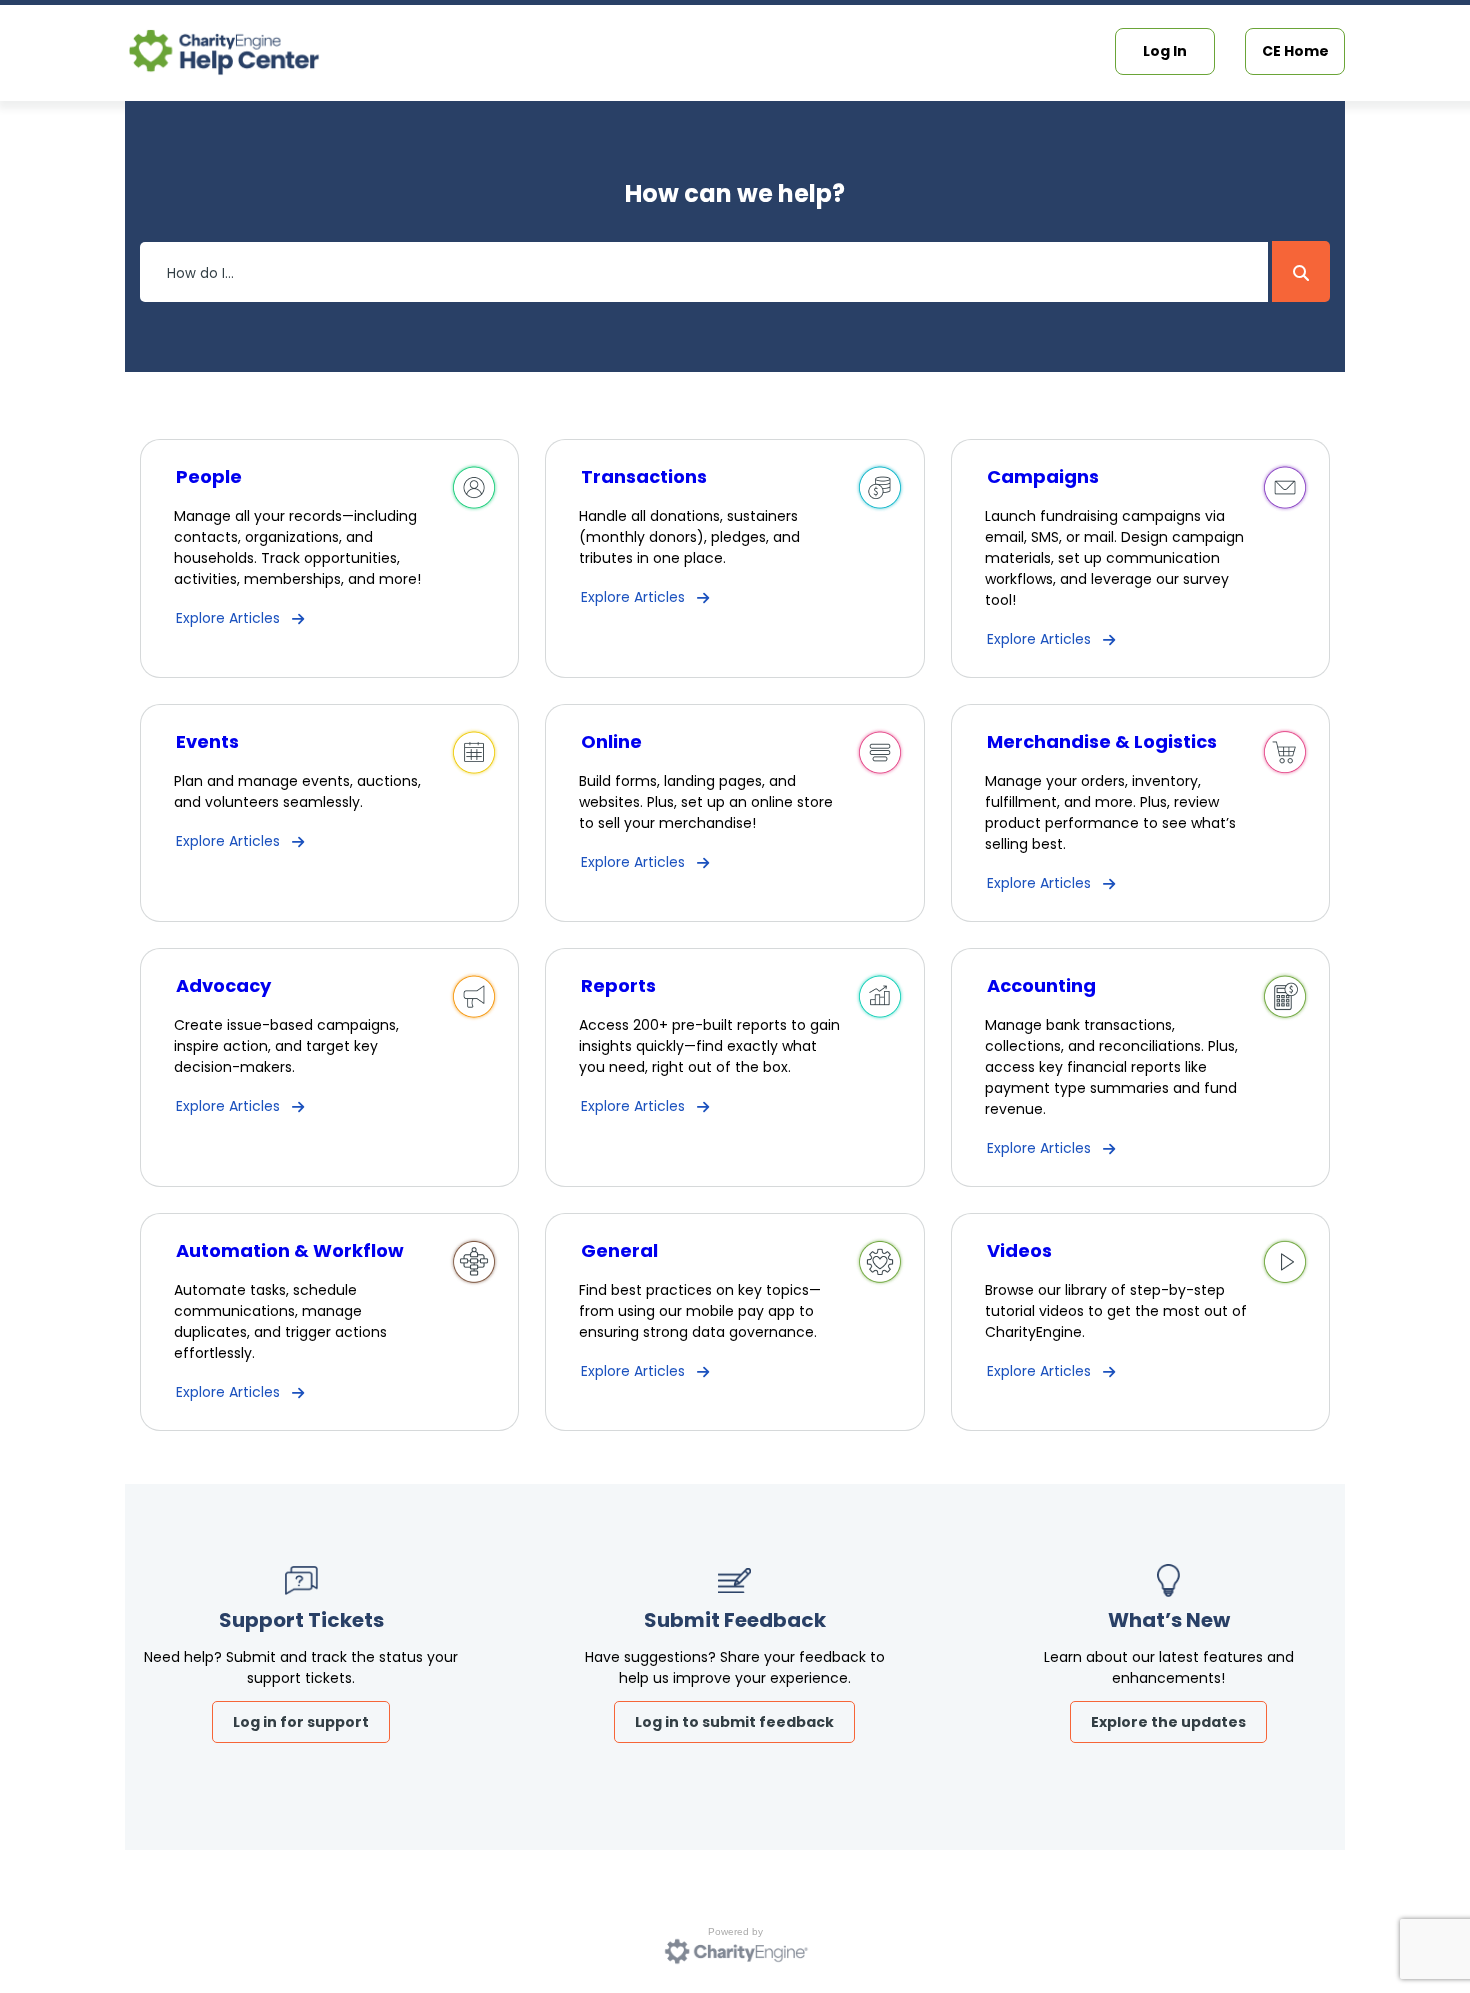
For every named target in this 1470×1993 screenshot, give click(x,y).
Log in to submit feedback (734, 1722)
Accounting (1041, 985)
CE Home (1295, 51)
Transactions (644, 476)
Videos (1019, 1250)
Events (207, 741)
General (619, 1250)
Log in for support (301, 1722)
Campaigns (1043, 476)
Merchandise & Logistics (1102, 741)
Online (611, 741)
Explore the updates (1168, 1722)
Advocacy (223, 985)
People (209, 476)
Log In (1165, 51)
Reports (618, 985)
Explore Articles (228, 618)
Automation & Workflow (290, 1250)
